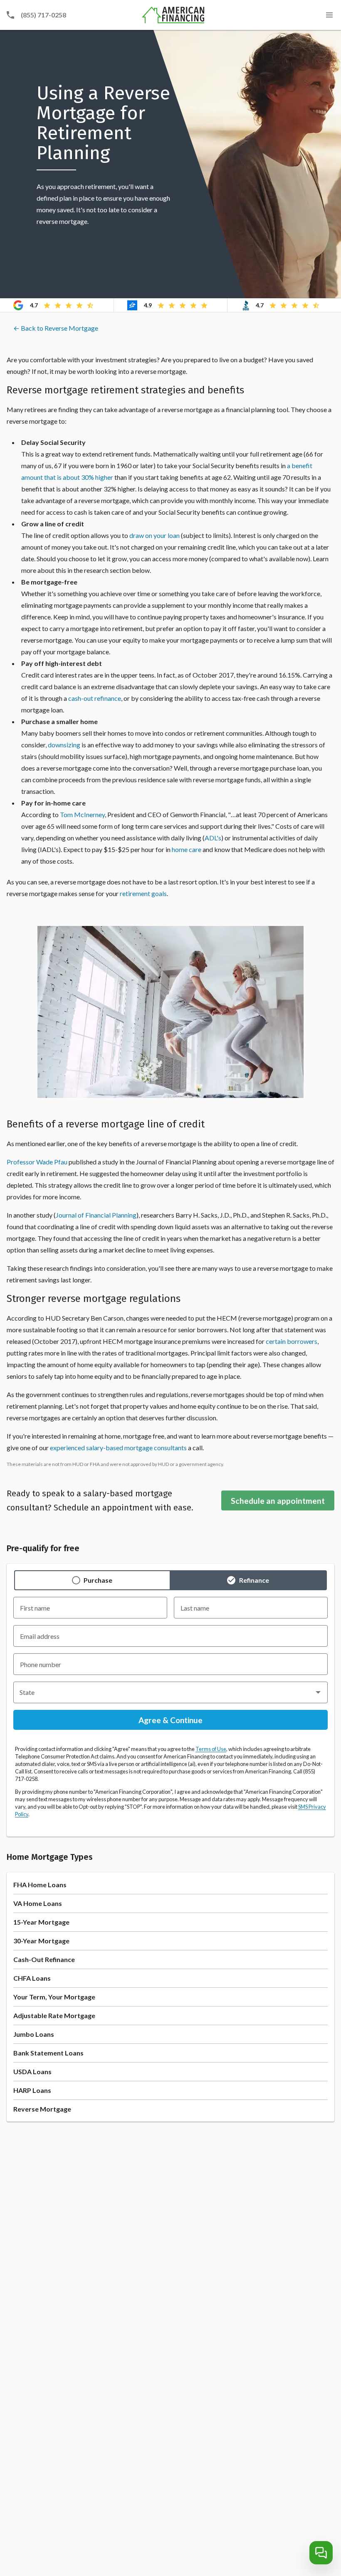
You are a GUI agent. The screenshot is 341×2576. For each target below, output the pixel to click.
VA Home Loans (38, 1903)
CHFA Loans (32, 1978)
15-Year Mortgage (41, 1922)
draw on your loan (154, 535)
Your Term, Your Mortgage (54, 1997)
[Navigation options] (329, 15)
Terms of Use (211, 1749)
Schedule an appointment (278, 1501)
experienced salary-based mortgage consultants (118, 1448)
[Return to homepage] (173, 15)
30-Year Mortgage (41, 1941)
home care (187, 849)
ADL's (213, 838)
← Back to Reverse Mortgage (56, 328)
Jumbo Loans (34, 2034)
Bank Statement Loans (48, 2053)
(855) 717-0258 (43, 15)
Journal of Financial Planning (96, 1215)
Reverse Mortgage (42, 2109)
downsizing (64, 745)
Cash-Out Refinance (44, 1959)
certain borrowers (292, 1341)
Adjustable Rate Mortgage (54, 2015)
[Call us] (10, 15)
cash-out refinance (95, 698)
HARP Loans (32, 2090)
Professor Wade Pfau (37, 1162)
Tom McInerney (82, 814)
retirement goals (143, 893)
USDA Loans (32, 2071)
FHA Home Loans (40, 1885)
